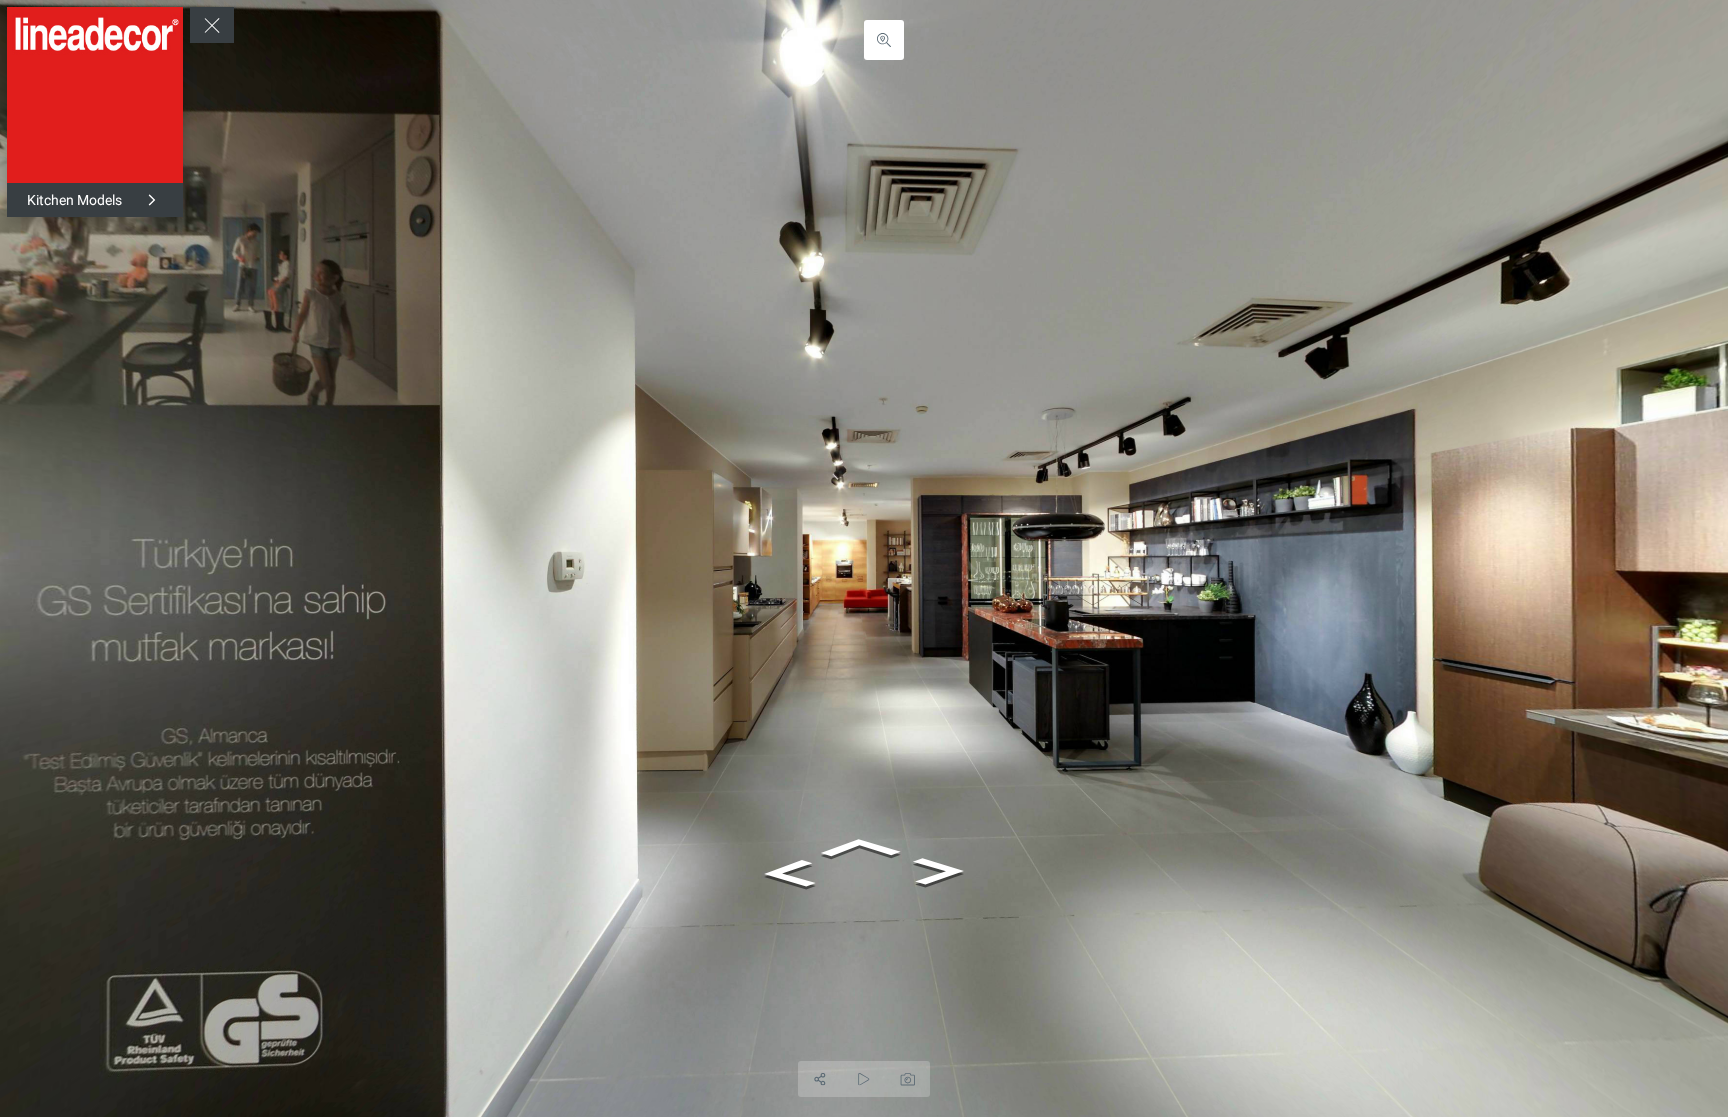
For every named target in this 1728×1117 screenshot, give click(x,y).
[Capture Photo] (908, 1079)
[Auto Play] (864, 1079)
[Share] (820, 1079)
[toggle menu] (212, 25)
